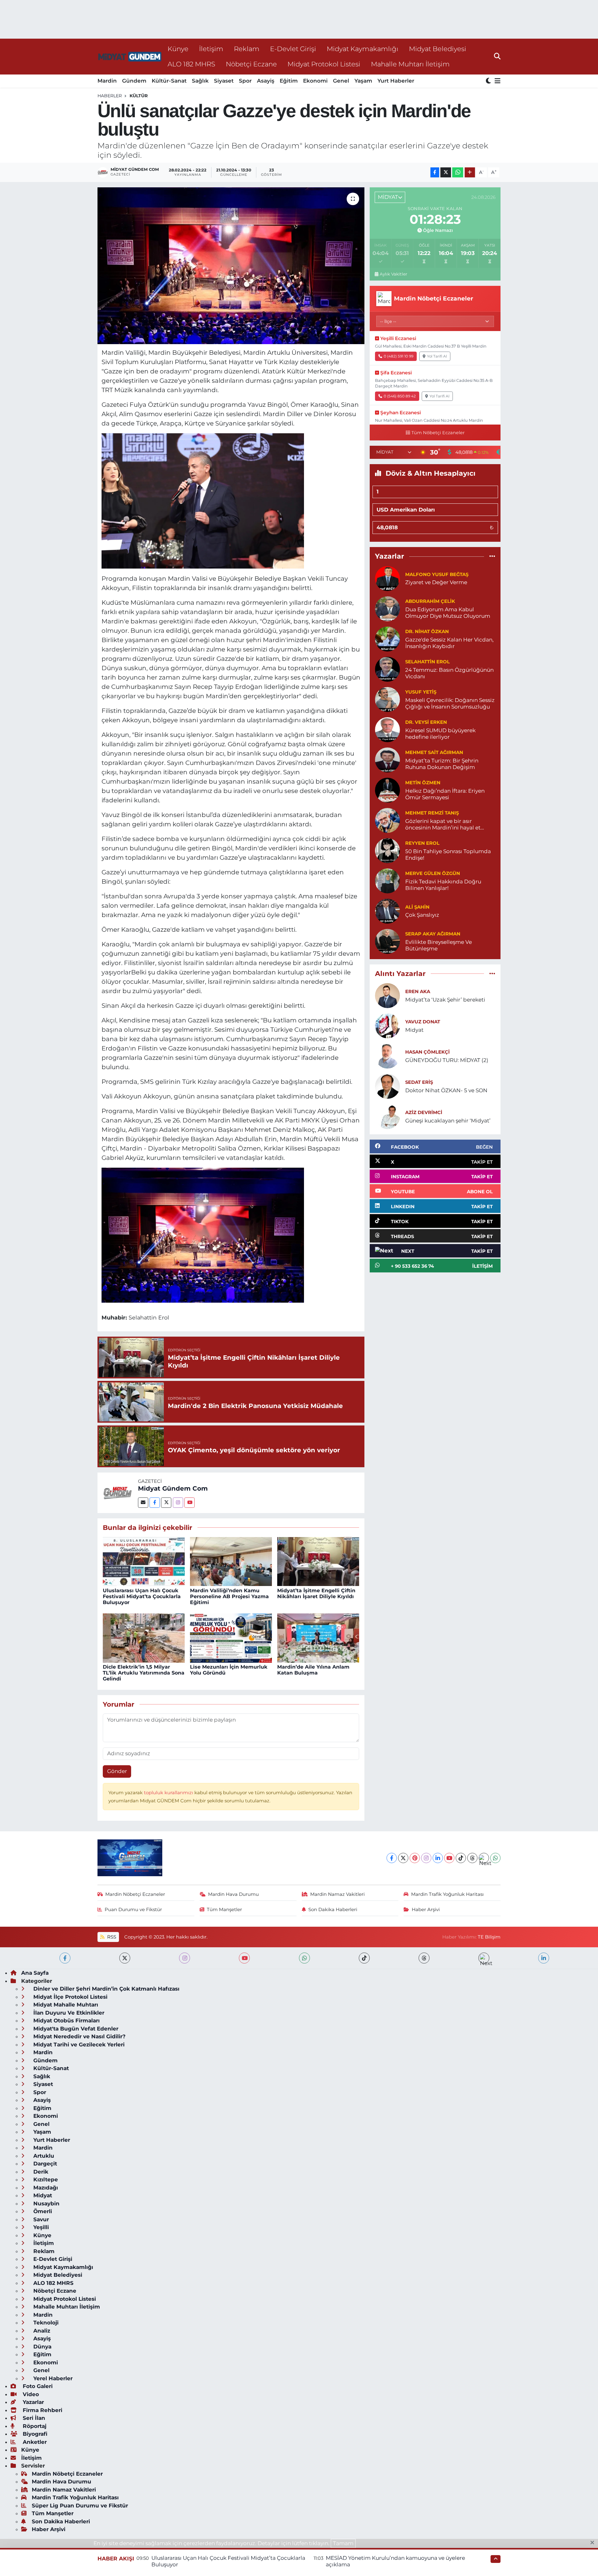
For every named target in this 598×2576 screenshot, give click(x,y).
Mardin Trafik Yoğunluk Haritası (447, 1894)
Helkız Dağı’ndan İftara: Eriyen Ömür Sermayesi (445, 794)
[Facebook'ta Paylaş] (435, 173)
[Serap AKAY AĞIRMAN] (387, 941)
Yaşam (363, 81)
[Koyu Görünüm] (489, 81)
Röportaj (34, 2426)
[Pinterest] (415, 1858)
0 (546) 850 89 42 (400, 396)
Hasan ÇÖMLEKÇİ (427, 1052)
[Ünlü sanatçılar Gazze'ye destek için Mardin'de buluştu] (231, 266)
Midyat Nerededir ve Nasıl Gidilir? (79, 2036)
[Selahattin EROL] (387, 669)
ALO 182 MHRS (191, 64)
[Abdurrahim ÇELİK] (387, 608)
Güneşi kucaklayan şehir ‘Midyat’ (448, 1121)
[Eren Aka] (387, 995)
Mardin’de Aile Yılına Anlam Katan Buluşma (313, 1670)
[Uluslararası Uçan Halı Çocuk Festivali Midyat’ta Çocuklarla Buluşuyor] (144, 1561)
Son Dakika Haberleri (333, 1910)
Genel (341, 81)
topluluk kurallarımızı (169, 1793)
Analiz (41, 2331)
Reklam (247, 49)
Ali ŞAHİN (417, 907)
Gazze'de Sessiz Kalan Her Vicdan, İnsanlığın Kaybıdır (449, 643)
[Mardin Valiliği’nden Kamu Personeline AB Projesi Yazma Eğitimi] (231, 1561)
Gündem (134, 81)
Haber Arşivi (426, 1910)
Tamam (343, 2543)
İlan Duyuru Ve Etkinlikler (68, 2013)
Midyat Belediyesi (438, 49)
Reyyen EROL (422, 843)
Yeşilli (40, 2227)
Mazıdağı (45, 2188)
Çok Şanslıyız (422, 915)
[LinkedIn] (438, 1858)
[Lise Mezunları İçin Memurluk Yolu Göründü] (231, 1637)
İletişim (211, 49)
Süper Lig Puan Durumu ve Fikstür (80, 2506)
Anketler (34, 2442)
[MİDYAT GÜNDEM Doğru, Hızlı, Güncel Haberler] (130, 57)
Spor (245, 81)
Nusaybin (46, 2204)
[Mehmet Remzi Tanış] (387, 820)
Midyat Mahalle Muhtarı (65, 2005)
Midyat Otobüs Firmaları (66, 2021)
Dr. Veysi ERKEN (426, 722)
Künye (178, 49)
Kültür (139, 96)
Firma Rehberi (42, 2410)
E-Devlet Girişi (293, 49)
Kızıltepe (45, 2180)
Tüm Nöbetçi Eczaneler (438, 433)
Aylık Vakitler (393, 274)
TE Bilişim (489, 1937)
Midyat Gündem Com (173, 1488)
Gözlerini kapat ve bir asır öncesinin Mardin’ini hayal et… (445, 824)
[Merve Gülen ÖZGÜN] (387, 880)
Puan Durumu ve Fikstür (133, 1910)
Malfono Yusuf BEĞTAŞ (437, 574)
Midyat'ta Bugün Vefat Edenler (75, 2029)
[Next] (484, 1858)
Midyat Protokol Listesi (324, 64)
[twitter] (125, 1958)
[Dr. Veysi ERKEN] (387, 729)
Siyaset (224, 81)
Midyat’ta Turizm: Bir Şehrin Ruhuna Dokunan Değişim (442, 764)
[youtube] (244, 1958)
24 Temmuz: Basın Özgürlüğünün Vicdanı (449, 673)
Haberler (110, 96)
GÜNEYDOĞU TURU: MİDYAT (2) (447, 1060)
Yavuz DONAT (423, 1022)
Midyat (414, 1030)
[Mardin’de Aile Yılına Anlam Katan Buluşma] (318, 1637)
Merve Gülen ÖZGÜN (433, 873)
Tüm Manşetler (224, 1910)
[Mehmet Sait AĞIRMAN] (387, 759)
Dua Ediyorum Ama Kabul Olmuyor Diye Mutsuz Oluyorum (448, 613)
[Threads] (472, 1858)
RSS (111, 1937)
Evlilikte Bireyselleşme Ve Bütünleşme (439, 945)
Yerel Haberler (52, 2378)
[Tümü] (492, 556)
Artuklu (43, 2156)
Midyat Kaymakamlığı (363, 49)
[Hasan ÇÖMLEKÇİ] (387, 1055)
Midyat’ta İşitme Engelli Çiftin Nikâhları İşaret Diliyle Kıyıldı (316, 1593)
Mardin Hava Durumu (233, 1894)
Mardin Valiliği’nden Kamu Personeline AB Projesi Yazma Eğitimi (229, 1596)
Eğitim (289, 81)
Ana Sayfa (35, 1973)
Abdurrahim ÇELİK (430, 601)
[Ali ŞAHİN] (387, 911)
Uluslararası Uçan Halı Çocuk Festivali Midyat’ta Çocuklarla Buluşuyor (142, 1596)
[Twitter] (166, 1503)
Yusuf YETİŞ (421, 692)
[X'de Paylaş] (446, 173)
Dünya (42, 2347)
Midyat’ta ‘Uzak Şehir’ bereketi (445, 1000)
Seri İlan (33, 2418)
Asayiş (266, 81)
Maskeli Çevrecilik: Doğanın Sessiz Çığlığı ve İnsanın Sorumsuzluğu (450, 703)
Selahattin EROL (427, 662)
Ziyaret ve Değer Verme (436, 582)
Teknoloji (45, 2323)
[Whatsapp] (495, 1858)
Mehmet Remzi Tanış (432, 813)
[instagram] (185, 1958)
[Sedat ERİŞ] (387, 1086)
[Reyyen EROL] (387, 850)
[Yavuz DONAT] (387, 1025)
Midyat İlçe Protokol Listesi (70, 1997)
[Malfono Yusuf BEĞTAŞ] (387, 578)
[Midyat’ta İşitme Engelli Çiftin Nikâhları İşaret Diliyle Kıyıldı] (318, 1561)
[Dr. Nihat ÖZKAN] (387, 638)
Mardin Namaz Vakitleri (337, 1894)
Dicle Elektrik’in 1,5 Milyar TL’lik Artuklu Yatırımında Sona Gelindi (144, 1673)
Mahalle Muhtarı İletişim (410, 64)
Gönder (117, 1771)
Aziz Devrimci (424, 1113)
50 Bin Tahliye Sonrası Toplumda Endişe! (448, 855)
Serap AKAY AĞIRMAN (433, 934)
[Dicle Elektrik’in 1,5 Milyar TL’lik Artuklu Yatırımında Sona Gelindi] (144, 1637)
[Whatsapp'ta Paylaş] (458, 173)
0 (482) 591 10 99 (399, 356)
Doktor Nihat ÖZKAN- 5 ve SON (446, 1090)
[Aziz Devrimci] (387, 1116)
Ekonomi (315, 81)
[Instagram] (178, 1503)
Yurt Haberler (396, 81)
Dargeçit (44, 2164)
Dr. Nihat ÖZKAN (427, 632)
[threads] (424, 1958)
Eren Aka (418, 992)
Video (30, 2394)
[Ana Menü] (496, 81)
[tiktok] (364, 1958)
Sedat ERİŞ (419, 1082)
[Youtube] (190, 1503)
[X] (403, 1858)
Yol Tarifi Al (437, 356)
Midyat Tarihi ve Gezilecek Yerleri (78, 2045)
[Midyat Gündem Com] (118, 1492)
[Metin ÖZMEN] (387, 790)
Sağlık (200, 81)
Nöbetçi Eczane (251, 64)
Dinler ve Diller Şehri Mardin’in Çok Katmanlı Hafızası (106, 1989)
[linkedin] (544, 1958)
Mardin (107, 81)
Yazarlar (33, 2402)
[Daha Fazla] (470, 173)
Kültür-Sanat (169, 81)
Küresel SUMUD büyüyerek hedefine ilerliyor (440, 734)
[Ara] (497, 56)
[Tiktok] (461, 1858)
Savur (40, 2219)
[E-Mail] (143, 1503)
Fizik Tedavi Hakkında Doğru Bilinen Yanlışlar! (443, 885)
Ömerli (42, 2211)
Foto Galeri (37, 2386)
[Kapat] (594, 2543)
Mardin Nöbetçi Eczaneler (135, 1894)
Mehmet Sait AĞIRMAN (434, 752)
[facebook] (65, 1958)
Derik (40, 2172)
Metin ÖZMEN (423, 783)
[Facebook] (155, 1503)
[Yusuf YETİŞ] (387, 699)
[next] (484, 1958)
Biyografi (34, 2434)
